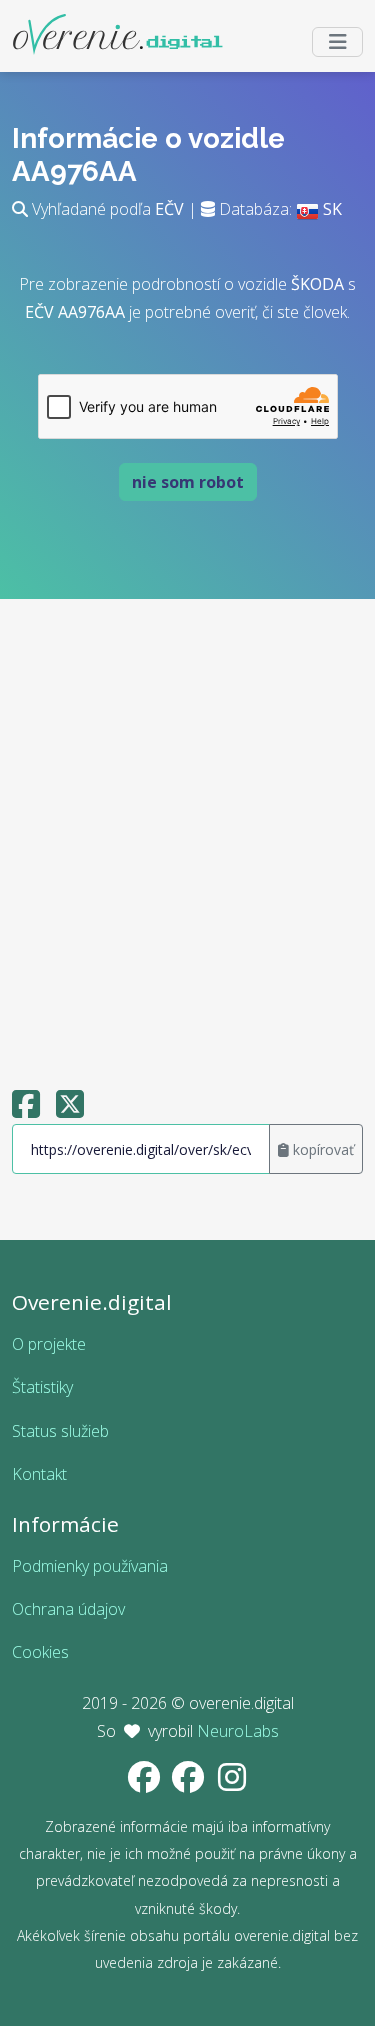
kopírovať (321, 1149)
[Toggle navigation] (337, 42)
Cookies (40, 1652)
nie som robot (188, 482)
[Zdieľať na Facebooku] (26, 1110)
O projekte (49, 1344)
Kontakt (39, 1474)
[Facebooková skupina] (190, 1783)
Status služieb (60, 1431)
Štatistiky (42, 1387)
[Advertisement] (187, 834)
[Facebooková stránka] (146, 1783)
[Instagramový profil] (232, 1783)
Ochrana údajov (68, 1609)
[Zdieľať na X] (70, 1110)
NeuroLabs (238, 1731)
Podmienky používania (90, 1566)
